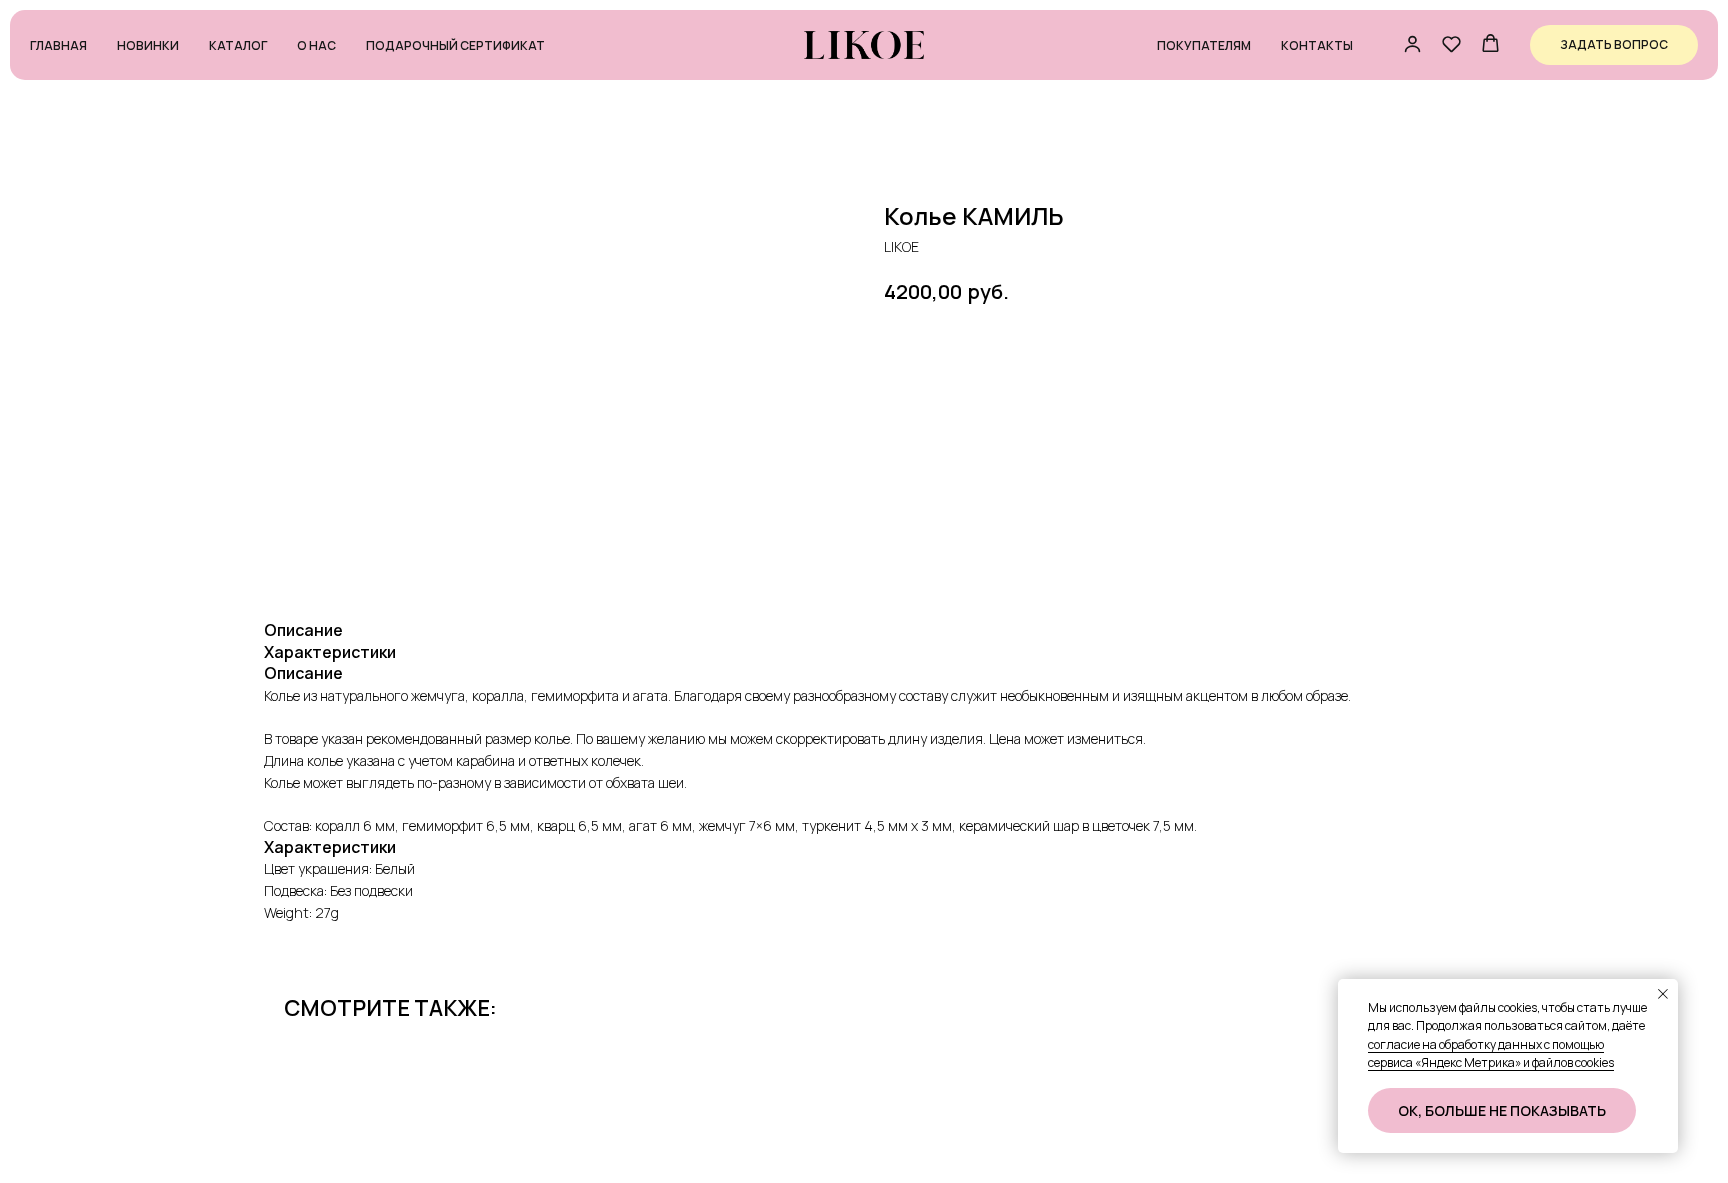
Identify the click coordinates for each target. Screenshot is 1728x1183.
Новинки (148, 45)
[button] (1412, 43)
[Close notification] (1663, 994)
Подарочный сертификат (455, 45)
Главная (58, 45)
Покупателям (1204, 45)
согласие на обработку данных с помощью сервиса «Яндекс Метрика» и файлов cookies (1491, 1054)
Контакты (1317, 45)
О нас (316, 45)
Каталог (238, 45)
